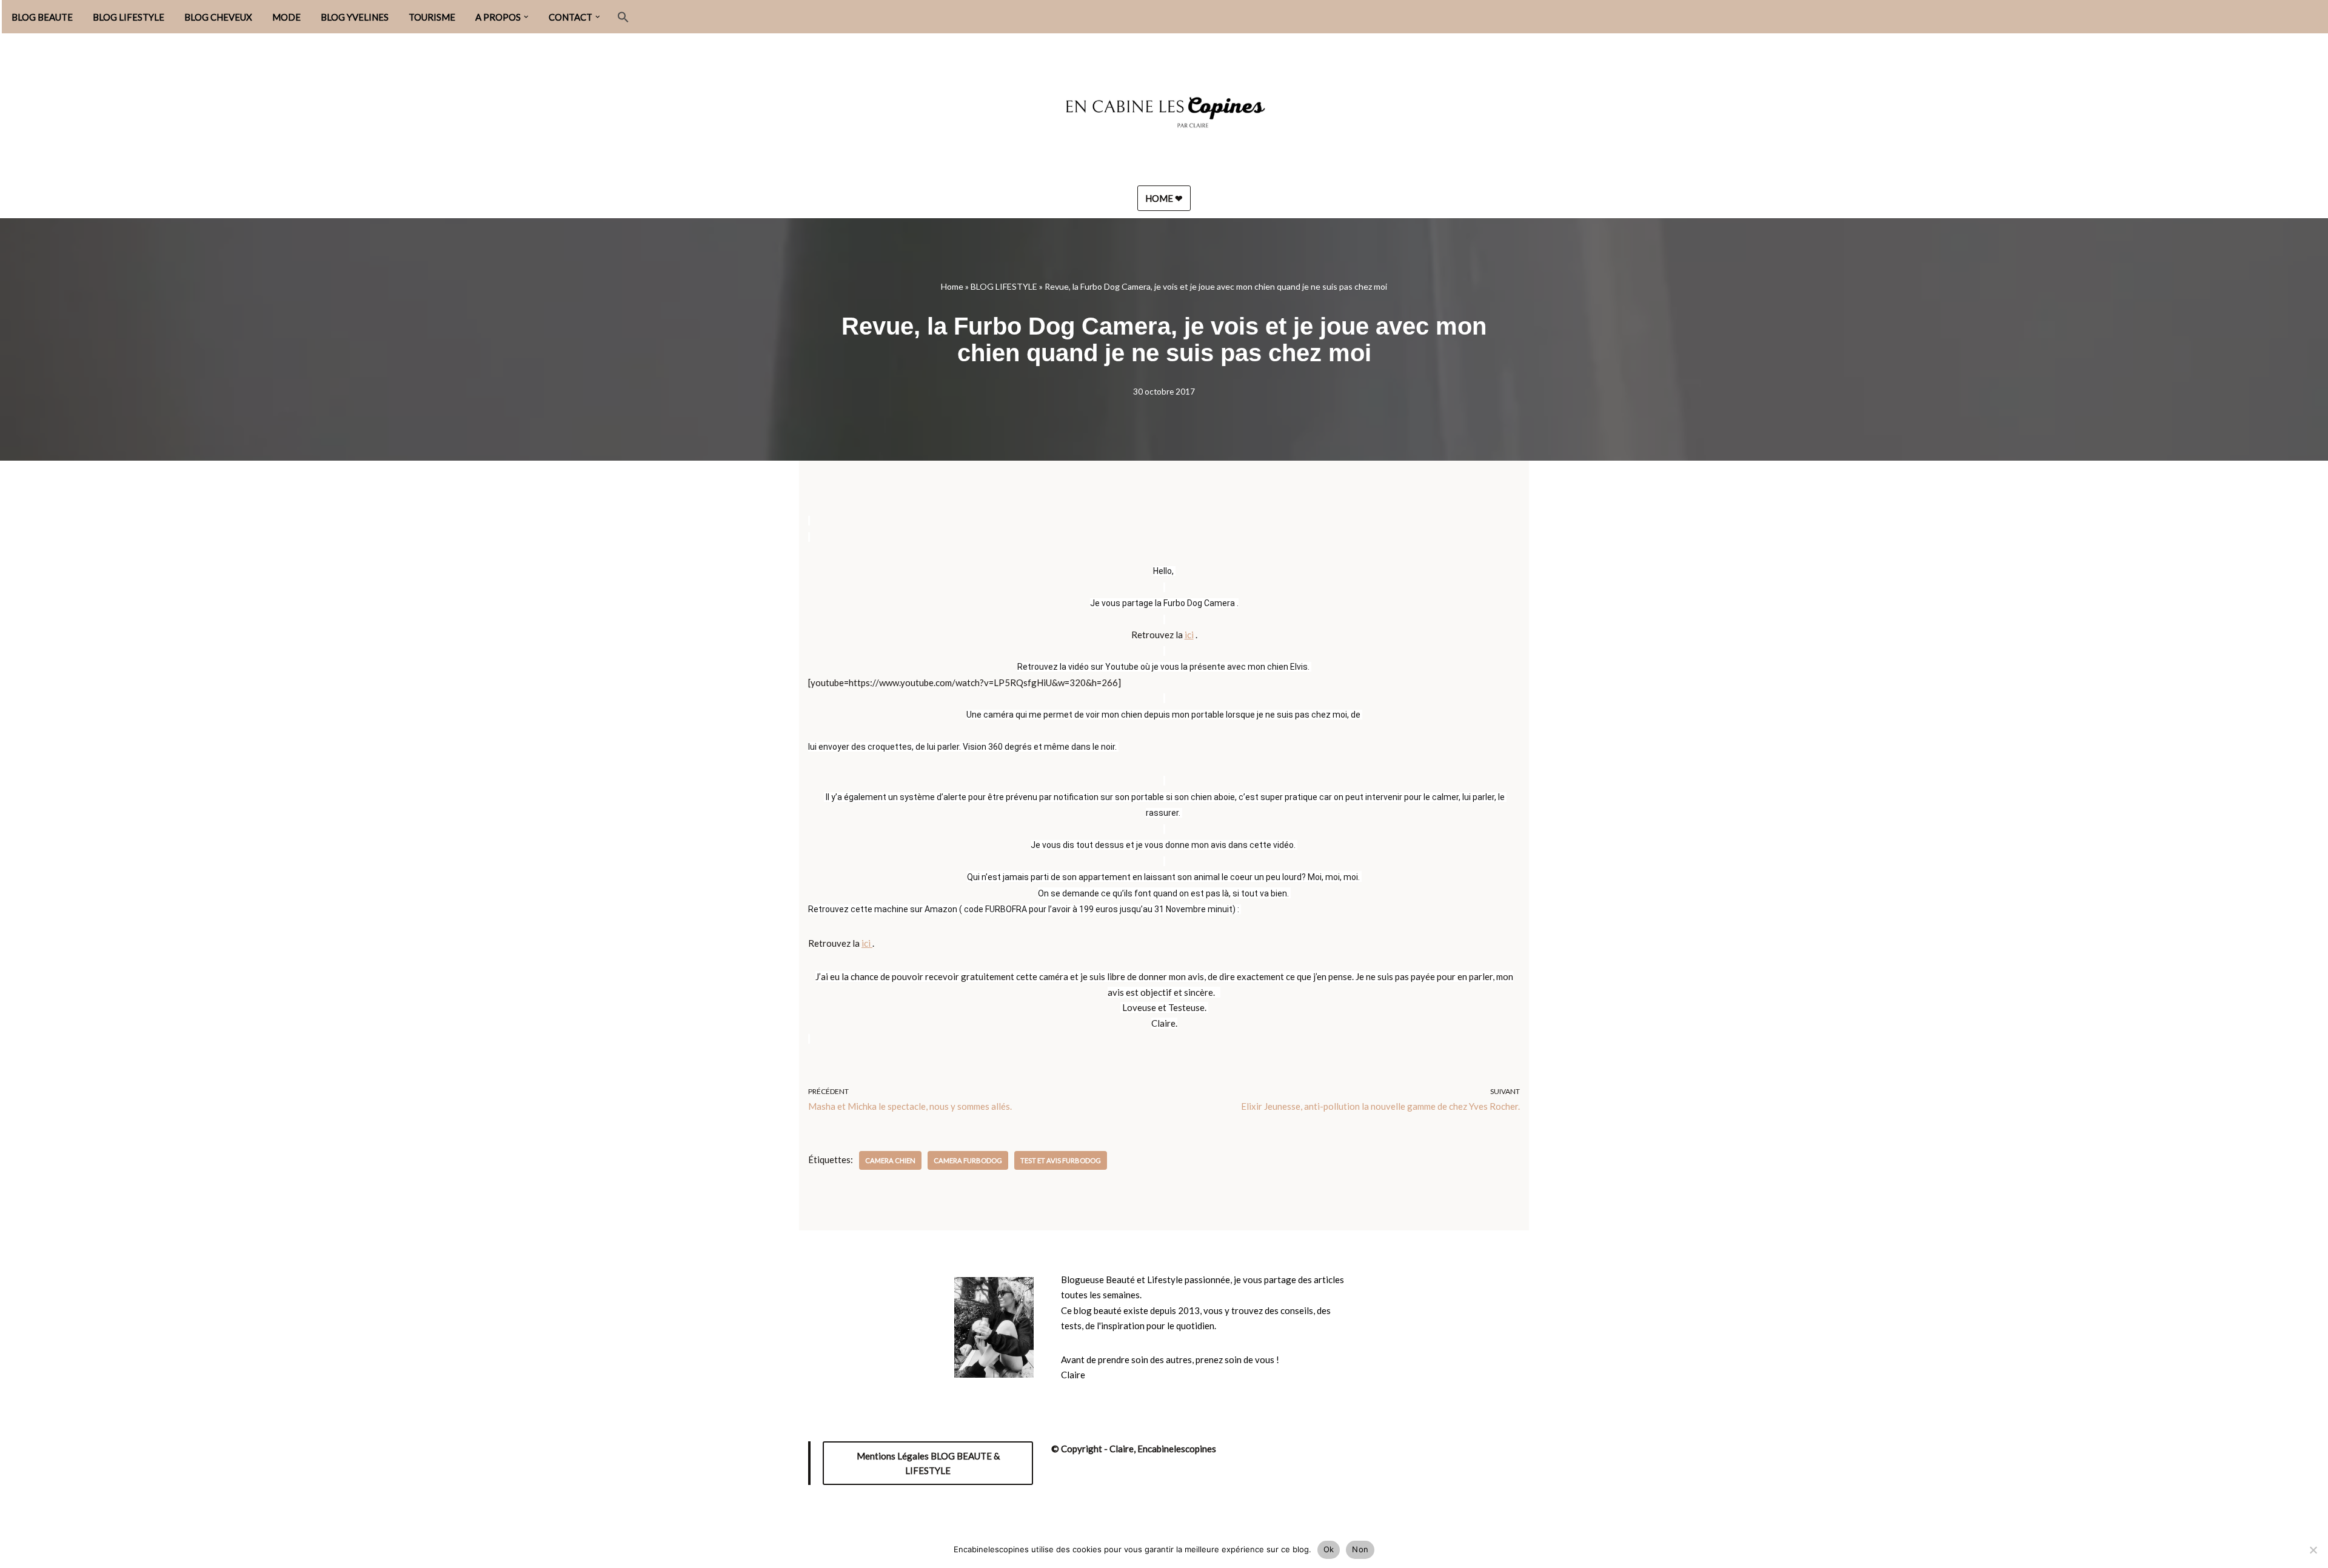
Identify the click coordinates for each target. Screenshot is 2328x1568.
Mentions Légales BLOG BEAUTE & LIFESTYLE (928, 1463)
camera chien (890, 1160)
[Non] (2313, 1550)
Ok (1329, 1549)
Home (952, 286)
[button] (526, 17)
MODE (286, 17)
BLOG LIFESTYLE (129, 17)
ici (1189, 635)
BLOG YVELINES (355, 17)
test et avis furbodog (1061, 1160)
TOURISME (432, 17)
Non (1360, 1549)
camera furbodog (968, 1160)
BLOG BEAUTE (42, 17)
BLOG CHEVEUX (218, 17)
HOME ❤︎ (1164, 198)
